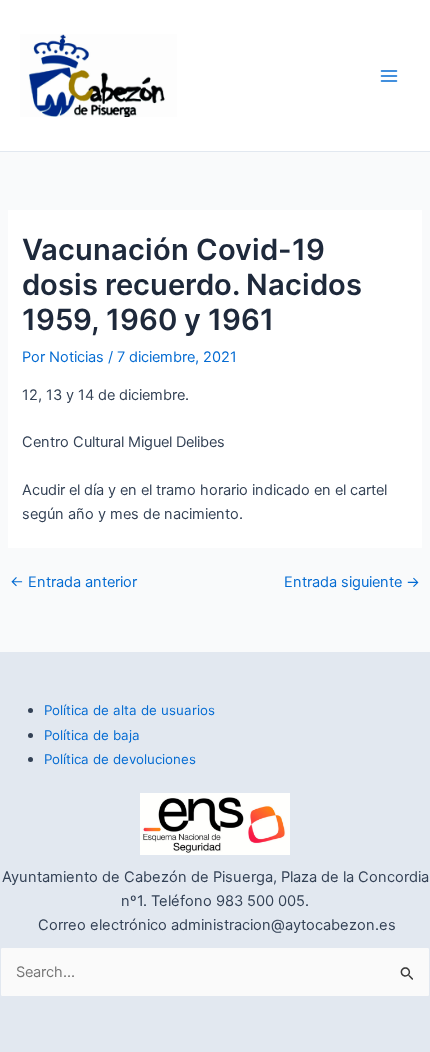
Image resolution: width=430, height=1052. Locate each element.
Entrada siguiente (352, 582)
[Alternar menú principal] (389, 76)
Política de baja (92, 735)
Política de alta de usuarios (129, 710)
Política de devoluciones (120, 759)
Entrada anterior (73, 582)
